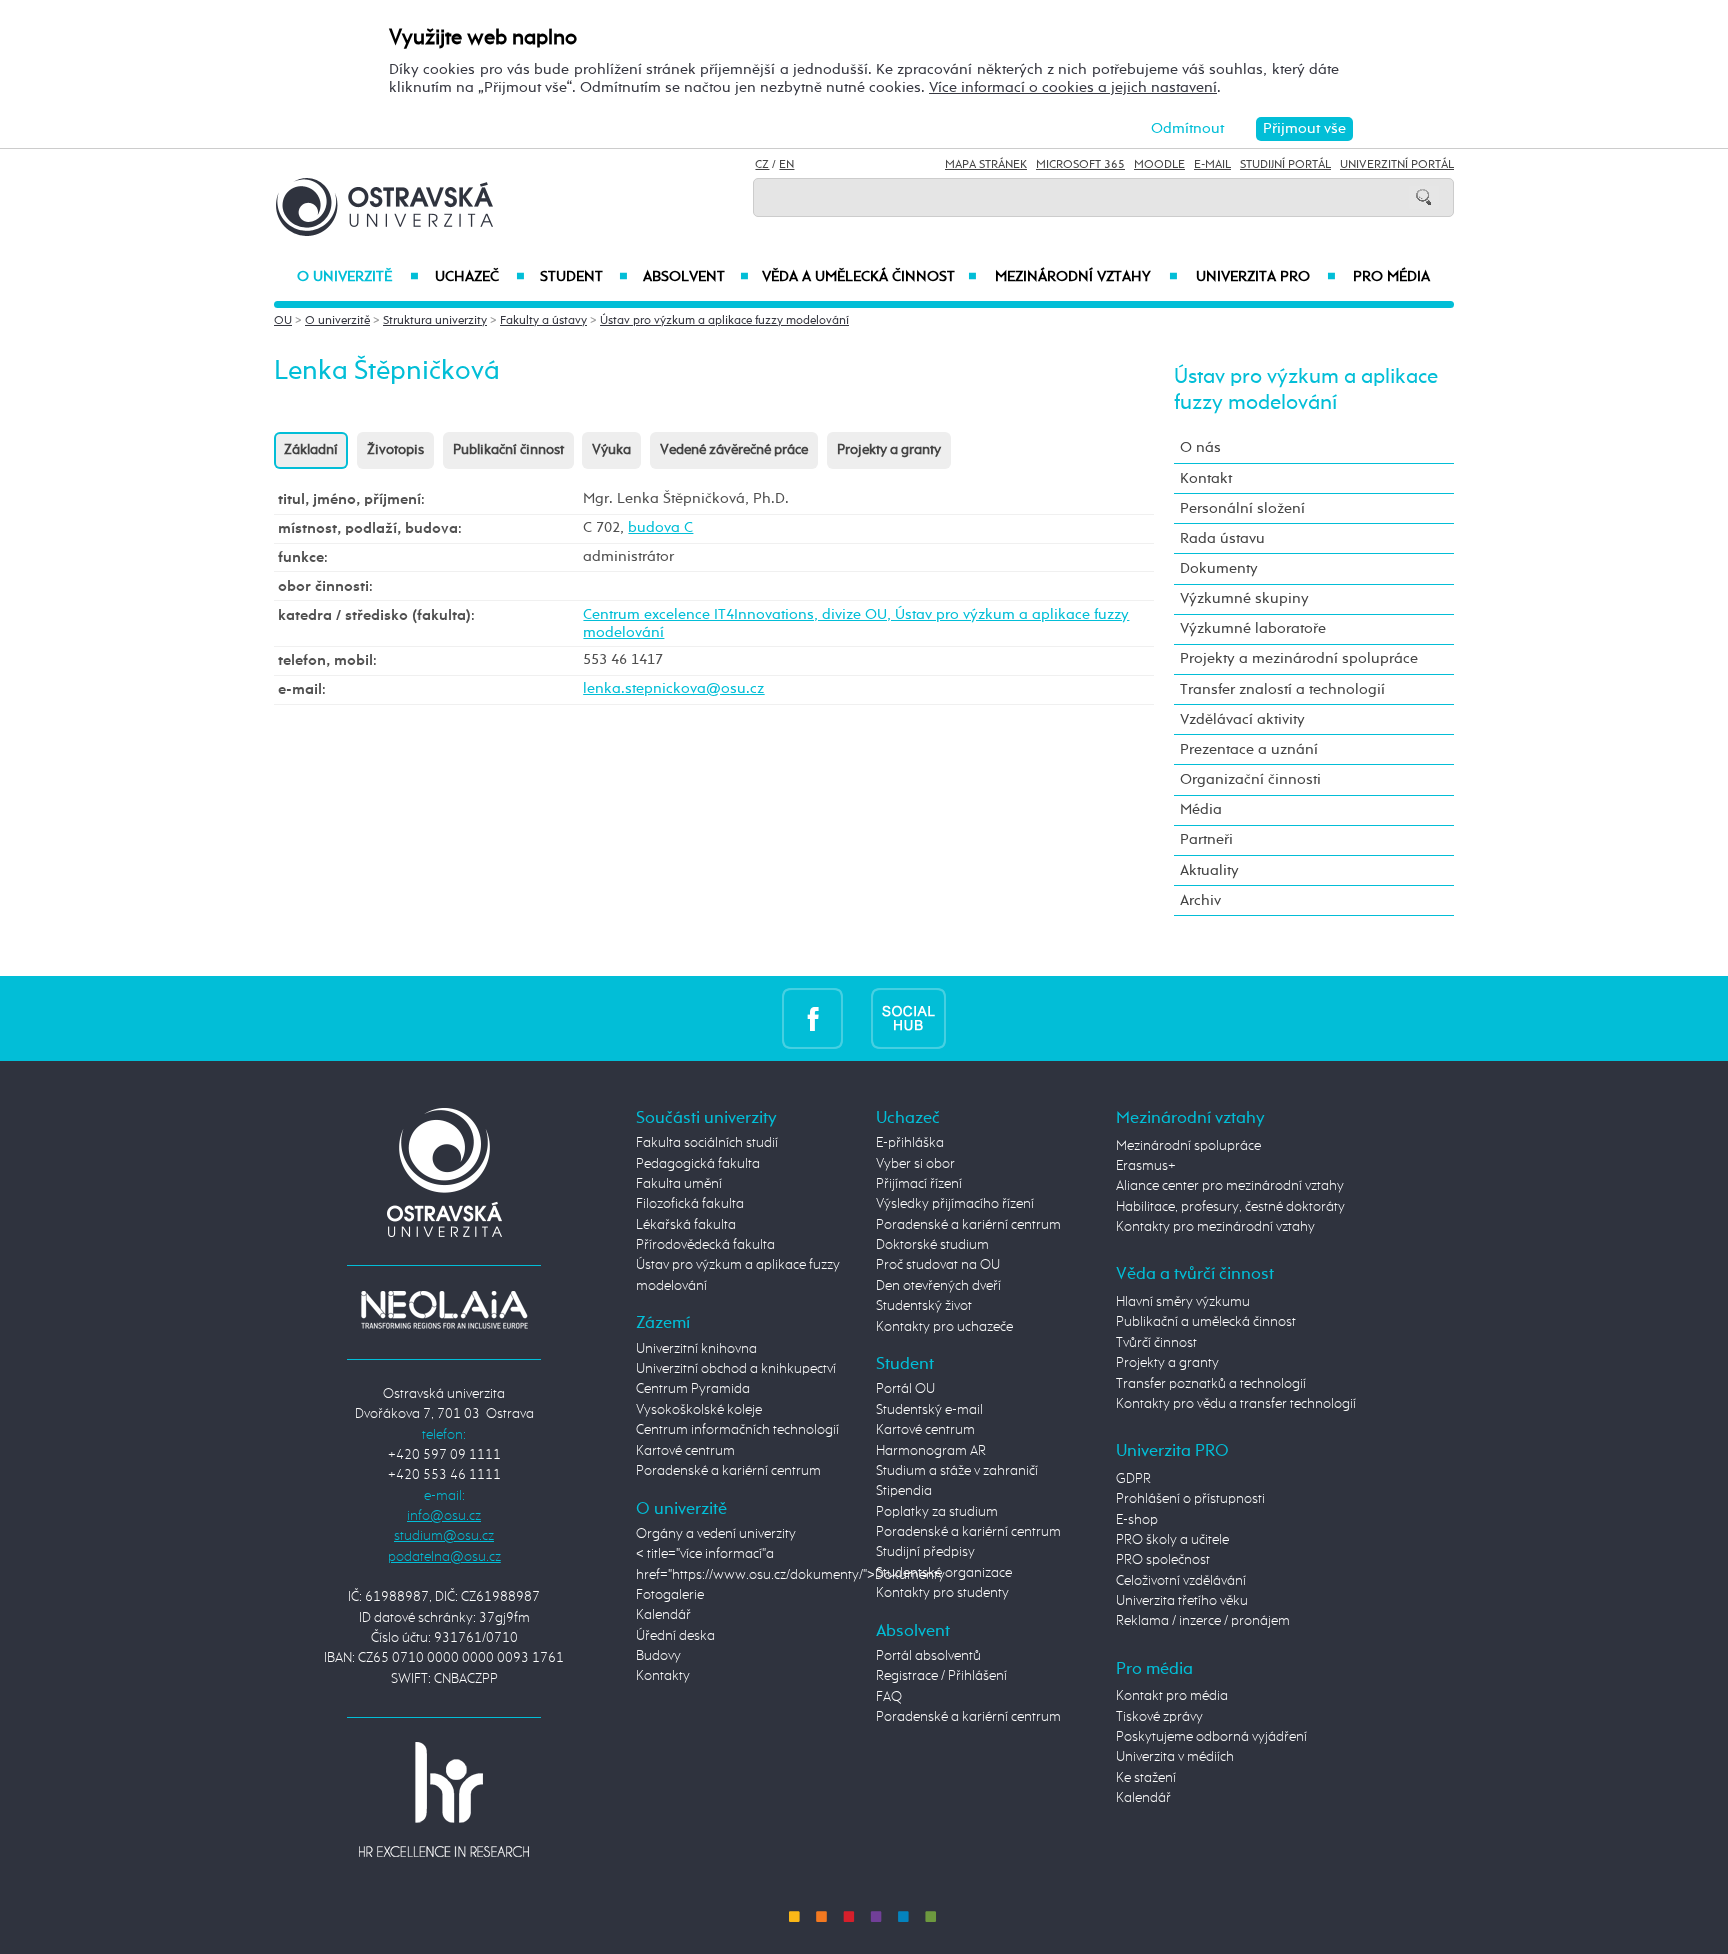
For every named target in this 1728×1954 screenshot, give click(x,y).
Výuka (611, 450)
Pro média (1391, 277)
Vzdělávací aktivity (1242, 719)
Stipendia (904, 1491)
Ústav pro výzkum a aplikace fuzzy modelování (724, 321)
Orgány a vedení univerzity (716, 1534)
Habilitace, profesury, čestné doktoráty (1230, 1207)
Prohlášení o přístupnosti (1190, 1499)
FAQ (889, 1697)
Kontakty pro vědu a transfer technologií (1236, 1404)
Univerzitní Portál (1397, 165)
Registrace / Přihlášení (941, 1676)
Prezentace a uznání (1249, 749)
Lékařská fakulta (686, 1225)
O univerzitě (358, 277)
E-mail (1212, 165)
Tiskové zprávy (1159, 1717)
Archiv (1200, 900)
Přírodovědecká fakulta (705, 1245)
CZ (762, 165)
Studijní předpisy (925, 1552)
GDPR (1133, 1479)
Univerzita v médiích (1175, 1757)
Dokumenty (1219, 568)
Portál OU (905, 1389)
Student (584, 277)
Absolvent (696, 277)
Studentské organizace (944, 1573)
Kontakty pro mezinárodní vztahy (1215, 1227)
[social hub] (908, 1018)
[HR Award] (444, 1798)
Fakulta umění (679, 1184)
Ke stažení (1146, 1778)
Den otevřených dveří (938, 1286)
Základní (311, 450)
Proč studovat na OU (938, 1265)
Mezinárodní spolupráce (1188, 1146)
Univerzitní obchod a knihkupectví (736, 1369)
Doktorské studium (932, 1245)
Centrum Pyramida (693, 1389)
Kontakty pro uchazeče (944, 1327)
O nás (1200, 447)
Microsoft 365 (1080, 165)
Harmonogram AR (931, 1451)
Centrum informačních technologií (737, 1430)
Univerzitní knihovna (696, 1349)
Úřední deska (675, 1636)
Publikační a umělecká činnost (1206, 1322)
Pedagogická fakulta (698, 1164)
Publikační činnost (508, 450)
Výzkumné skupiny (1244, 598)
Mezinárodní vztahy (1086, 277)
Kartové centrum (685, 1451)
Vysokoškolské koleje (699, 1410)
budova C (660, 527)
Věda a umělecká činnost (869, 277)
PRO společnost (1163, 1560)
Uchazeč (479, 277)
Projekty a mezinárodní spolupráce (1299, 658)
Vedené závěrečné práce (734, 450)
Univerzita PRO (1266, 277)
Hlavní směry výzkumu (1183, 1302)
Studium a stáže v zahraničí (957, 1471)
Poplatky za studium (937, 1512)
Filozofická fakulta (690, 1204)
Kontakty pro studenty (942, 1593)
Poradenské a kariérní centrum (728, 1471)
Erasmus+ (1146, 1166)
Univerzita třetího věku (1182, 1601)
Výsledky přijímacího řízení (955, 1204)
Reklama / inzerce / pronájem (1203, 1621)
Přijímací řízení (919, 1184)
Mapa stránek (986, 165)
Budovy (658, 1656)
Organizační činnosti (1250, 779)
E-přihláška (910, 1143)
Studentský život (924, 1306)
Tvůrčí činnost (1156, 1343)
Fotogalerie (670, 1595)
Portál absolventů (928, 1656)
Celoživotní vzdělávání (1181, 1581)
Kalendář (663, 1615)
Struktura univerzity (435, 321)
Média (1201, 809)
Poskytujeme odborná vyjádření (1211, 1737)
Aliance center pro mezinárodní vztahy (1230, 1186)
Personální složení (1242, 508)
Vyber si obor (915, 1164)
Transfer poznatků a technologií (1211, 1384)
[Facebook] (812, 1018)
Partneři (1206, 839)
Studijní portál (1285, 165)
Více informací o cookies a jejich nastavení (1073, 87)
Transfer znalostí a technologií (1282, 689)
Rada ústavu (1222, 538)
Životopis (395, 450)
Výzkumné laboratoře (1253, 628)
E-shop (1137, 1520)
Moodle (1159, 165)
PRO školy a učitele (1172, 1540)
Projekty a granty (889, 450)
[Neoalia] (444, 1310)
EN (786, 165)
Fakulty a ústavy (543, 321)
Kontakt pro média (1172, 1696)
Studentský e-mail (929, 1410)
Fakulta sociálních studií (707, 1143)
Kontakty (663, 1676)
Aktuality (1209, 870)
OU (283, 321)
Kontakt (1206, 478)
